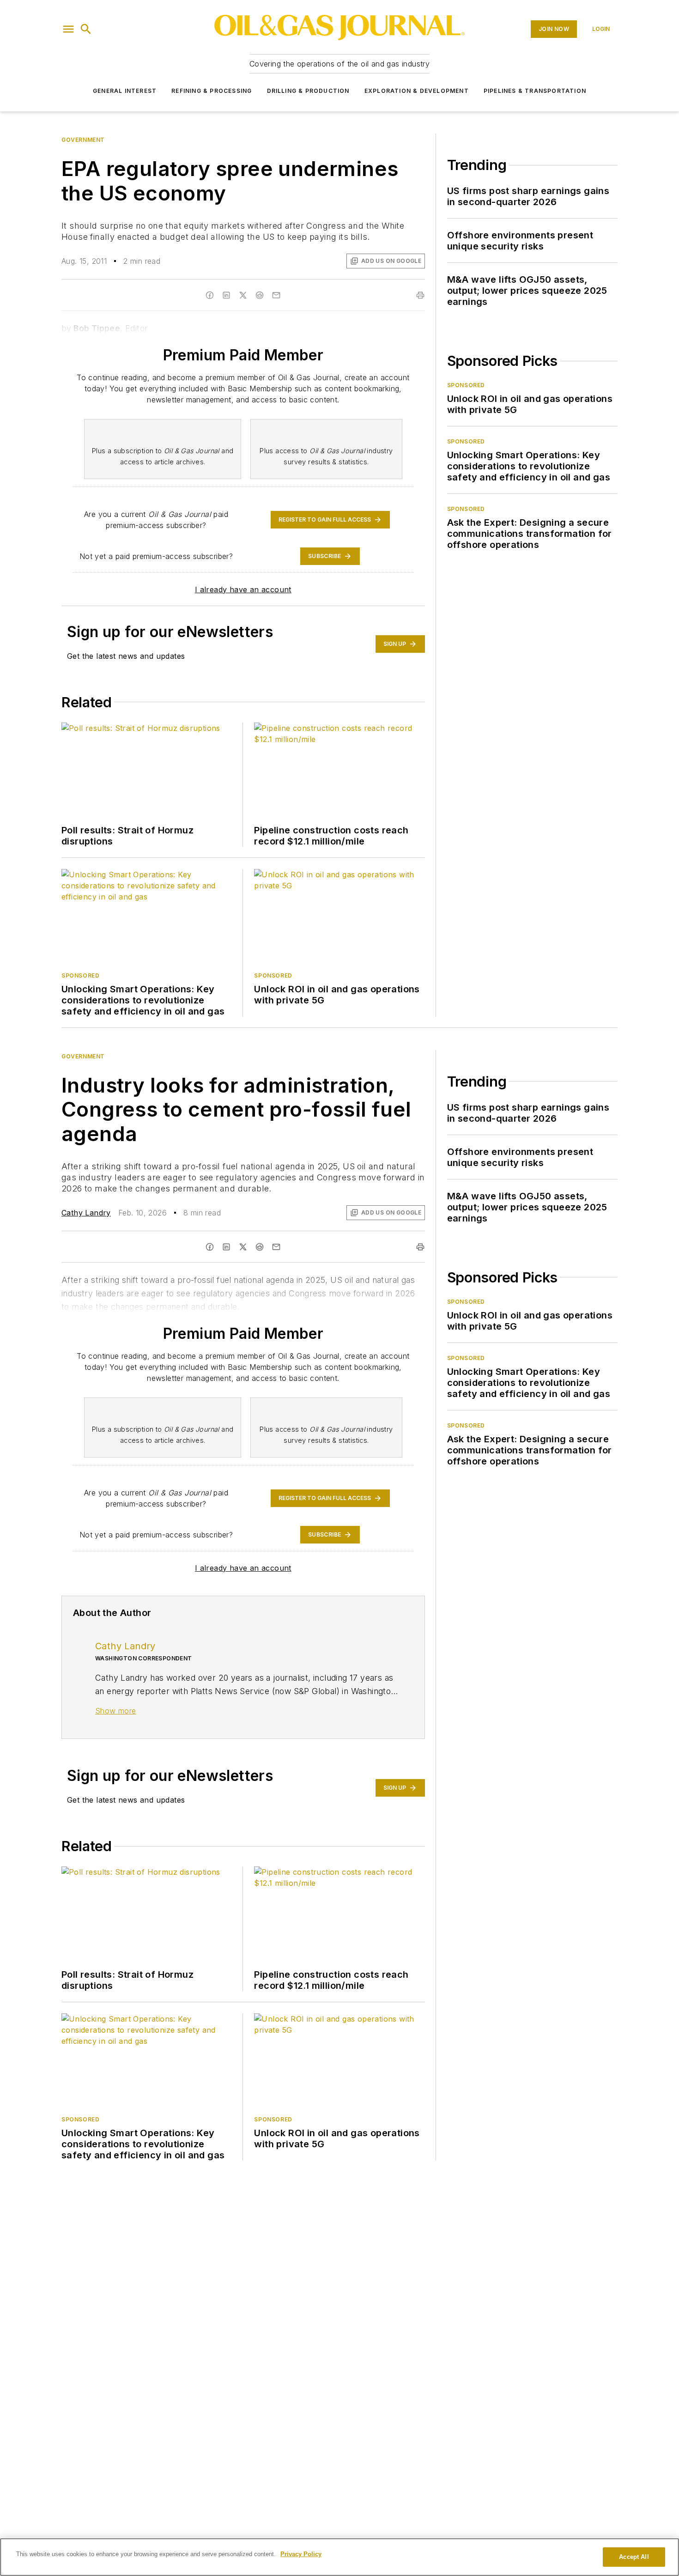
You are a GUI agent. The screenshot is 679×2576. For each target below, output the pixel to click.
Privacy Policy (301, 2554)
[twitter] (243, 1247)
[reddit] (260, 1247)
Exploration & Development (417, 91)
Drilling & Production (308, 91)
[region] (339, 2557)
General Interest (125, 91)
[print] (420, 1247)
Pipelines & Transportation (535, 91)
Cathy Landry (86, 1213)
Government (83, 140)
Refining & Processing (212, 91)
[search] (86, 29)
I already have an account (243, 589)
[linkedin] (226, 1247)
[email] (276, 1247)
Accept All (634, 2557)
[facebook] (210, 1247)
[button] (68, 29)
